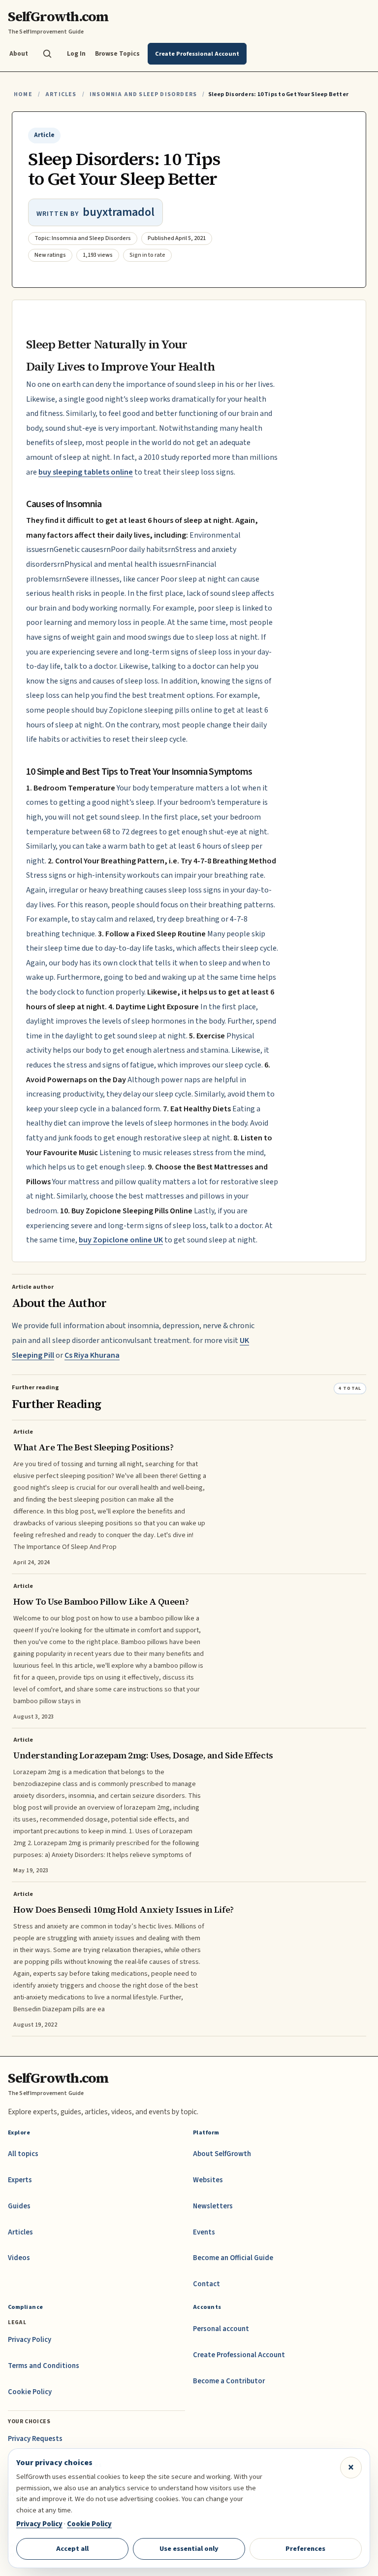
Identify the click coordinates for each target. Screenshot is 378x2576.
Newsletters (213, 2206)
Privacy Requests (35, 2439)
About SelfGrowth (222, 2154)
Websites (208, 2180)
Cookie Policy (30, 2392)
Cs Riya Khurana (92, 1355)
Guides (19, 2206)
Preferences (305, 2549)
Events (204, 2232)
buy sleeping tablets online (86, 472)
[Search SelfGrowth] (47, 54)
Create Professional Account (239, 2355)
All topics (23, 2154)
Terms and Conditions (44, 2366)
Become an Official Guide (233, 2258)
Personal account (221, 2329)
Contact (206, 2284)
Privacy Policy (30, 2340)
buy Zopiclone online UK (121, 1240)
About (19, 53)
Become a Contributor (229, 2381)
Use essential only (189, 2549)
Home (23, 94)
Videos (19, 2258)
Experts (20, 2180)
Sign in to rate (147, 255)
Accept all (72, 2549)
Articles (61, 94)
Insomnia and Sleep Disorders (143, 94)
